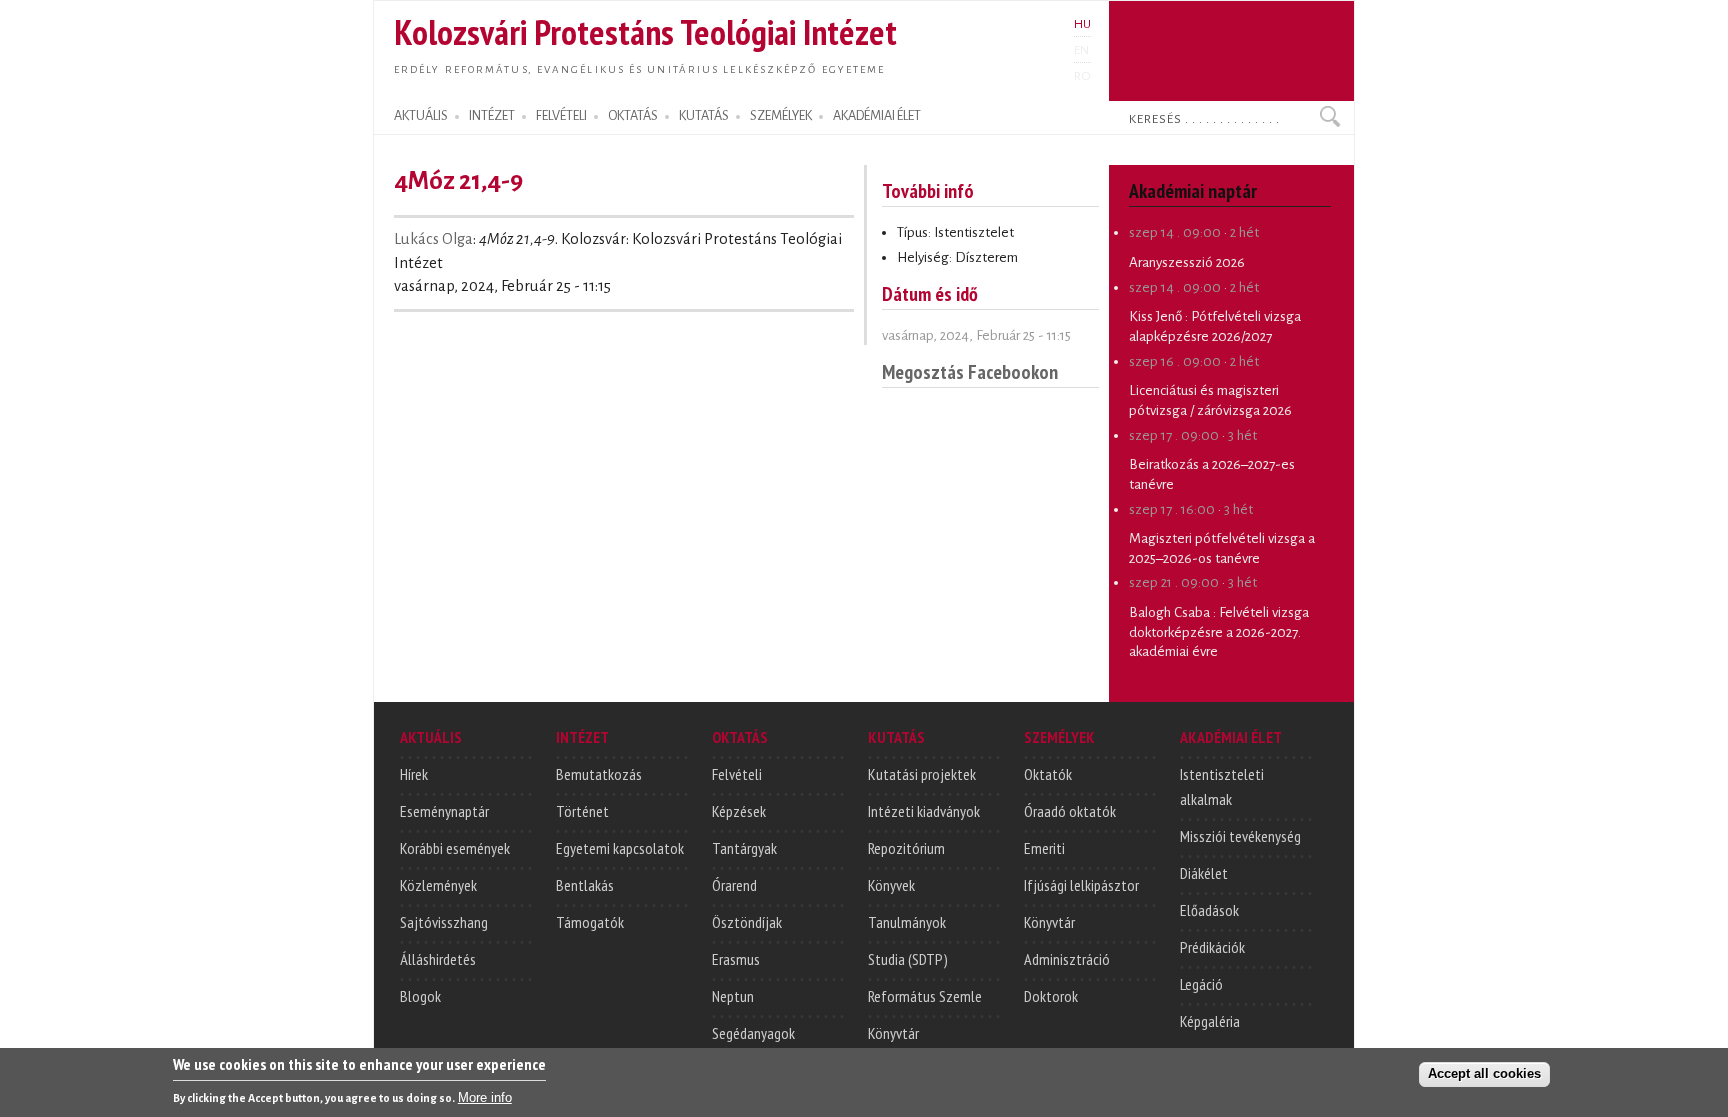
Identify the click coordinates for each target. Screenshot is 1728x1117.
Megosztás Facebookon (970, 371)
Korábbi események (455, 848)
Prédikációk (1212, 947)
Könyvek (891, 885)
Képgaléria (1210, 1021)
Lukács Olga (433, 239)
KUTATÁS (704, 116)
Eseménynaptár (444, 811)
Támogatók (590, 922)
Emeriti (1044, 848)
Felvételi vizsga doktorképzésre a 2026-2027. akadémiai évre (1219, 632)
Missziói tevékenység (1240, 836)
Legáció (1201, 984)
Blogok (420, 996)
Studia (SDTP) (908, 959)
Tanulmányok (907, 922)
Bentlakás (585, 885)
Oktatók (1048, 774)
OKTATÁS (633, 116)
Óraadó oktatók (1070, 811)
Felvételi (737, 774)
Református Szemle (925, 996)
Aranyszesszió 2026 (1187, 262)
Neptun (733, 996)
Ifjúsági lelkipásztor (1081, 885)
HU (1082, 24)
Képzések (739, 811)
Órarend (734, 885)
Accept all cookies (1484, 1073)
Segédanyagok (753, 1033)
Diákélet (1204, 873)
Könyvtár (893, 1033)
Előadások (1209, 910)
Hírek (414, 774)
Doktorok (1051, 996)
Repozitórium (906, 848)
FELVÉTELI (561, 116)
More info (485, 1097)
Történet (582, 811)
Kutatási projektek (922, 774)
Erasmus (736, 959)
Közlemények (438, 885)
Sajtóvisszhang (444, 922)
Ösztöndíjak (747, 922)
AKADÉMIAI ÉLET (877, 116)
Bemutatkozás (599, 774)
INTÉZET (492, 116)
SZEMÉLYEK (781, 116)
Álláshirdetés (438, 959)
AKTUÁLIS (421, 116)
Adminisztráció (1067, 959)
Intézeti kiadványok (924, 811)
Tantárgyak (744, 848)
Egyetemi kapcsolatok (620, 848)
